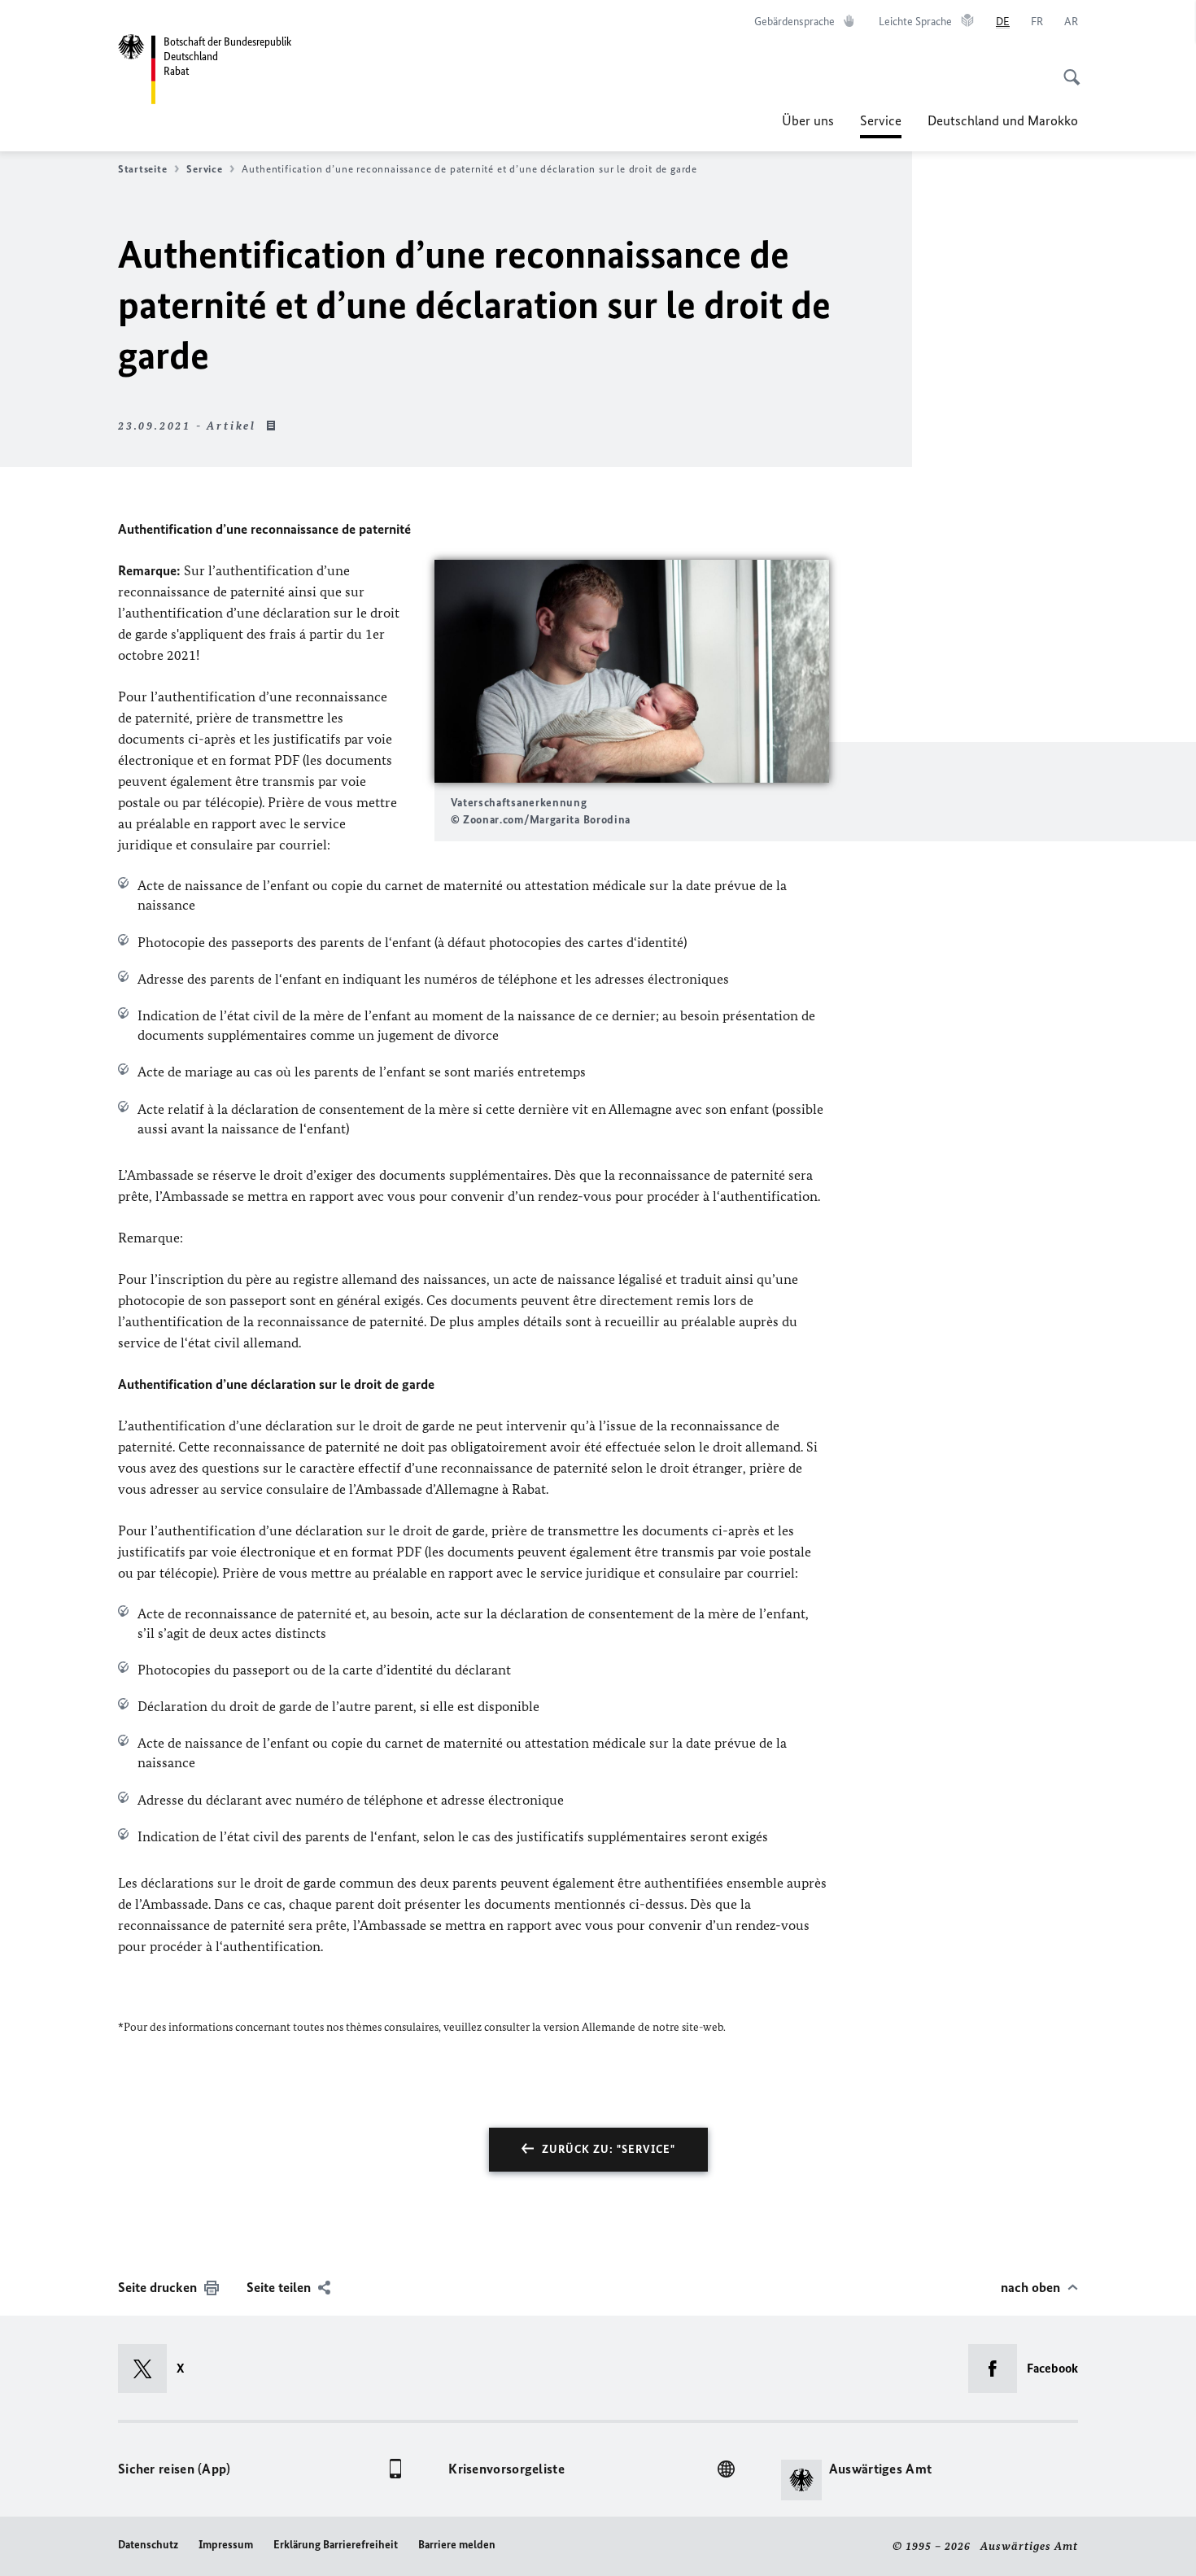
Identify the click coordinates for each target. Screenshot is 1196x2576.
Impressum (226, 2545)
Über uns (808, 120)
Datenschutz (148, 2545)
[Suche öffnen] (1067, 68)
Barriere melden (457, 2545)
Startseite (142, 169)
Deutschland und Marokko (1003, 120)
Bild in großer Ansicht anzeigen (631, 672)
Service (881, 125)
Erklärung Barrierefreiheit (336, 2545)
